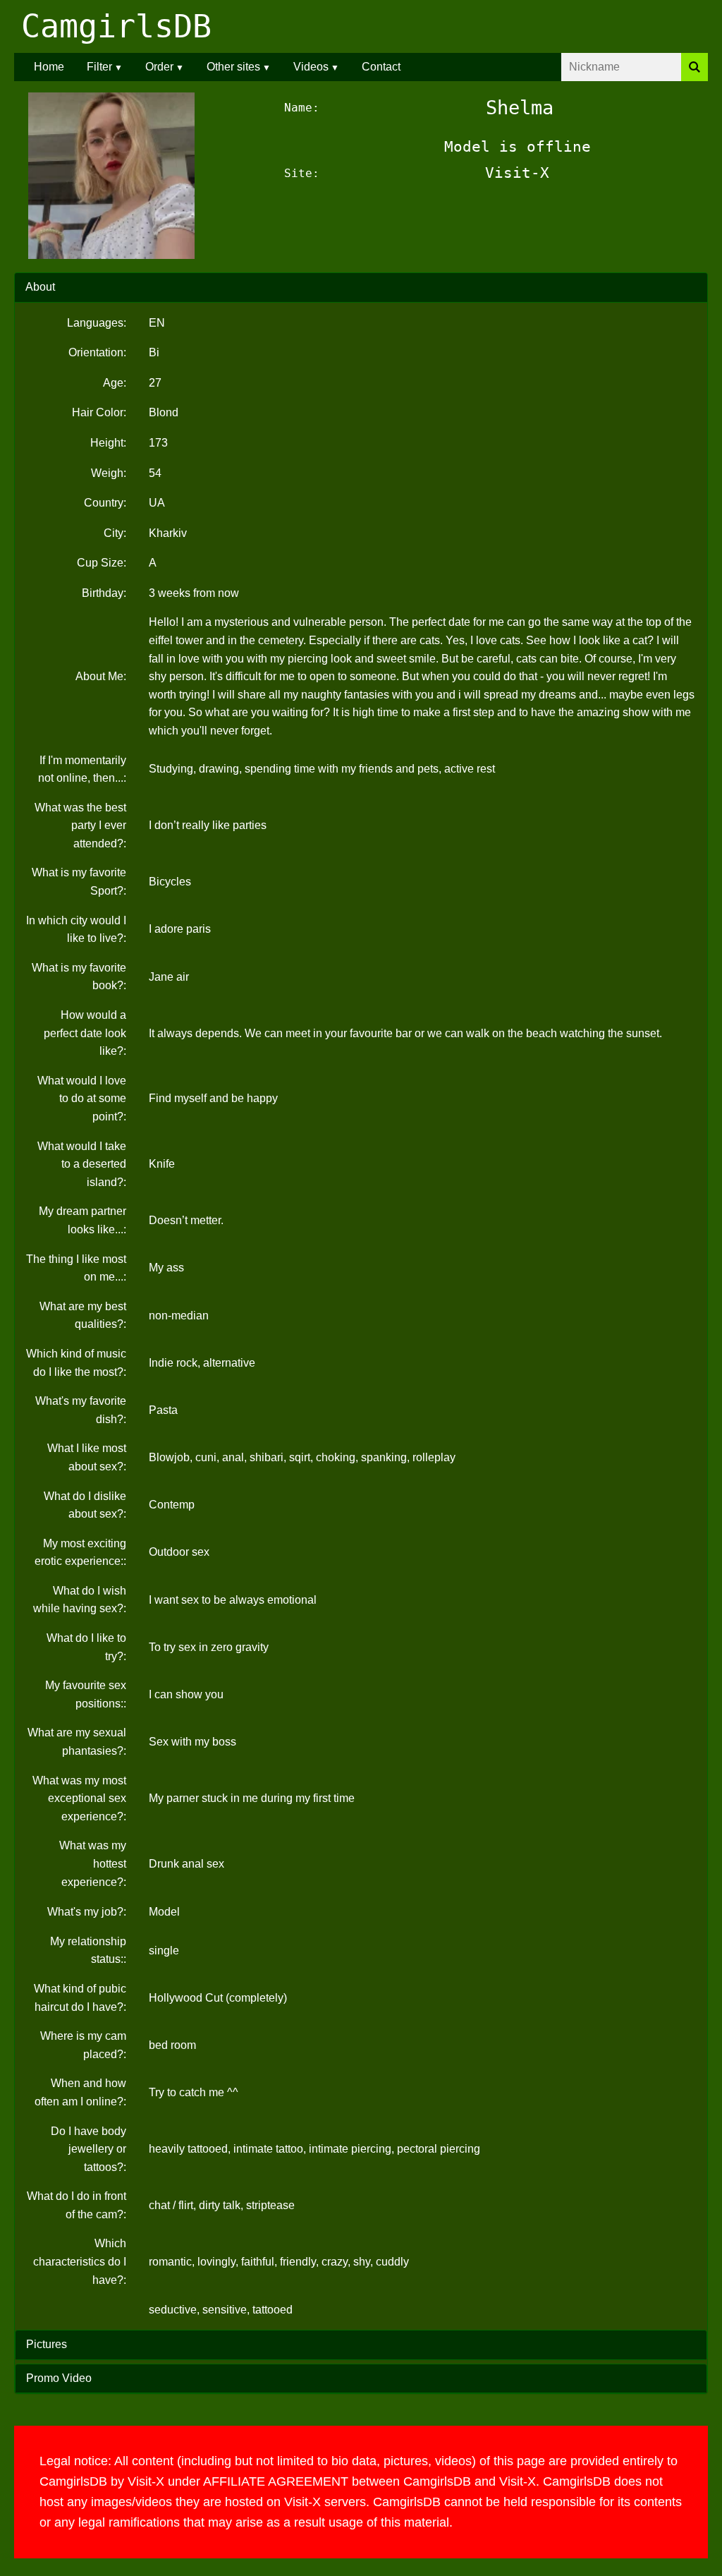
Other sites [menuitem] (233, 67)
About (40, 287)
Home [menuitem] (49, 67)
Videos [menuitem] (311, 67)
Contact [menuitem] (381, 67)
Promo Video (59, 2378)
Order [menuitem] (159, 67)
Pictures (47, 2344)
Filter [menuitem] (99, 67)
